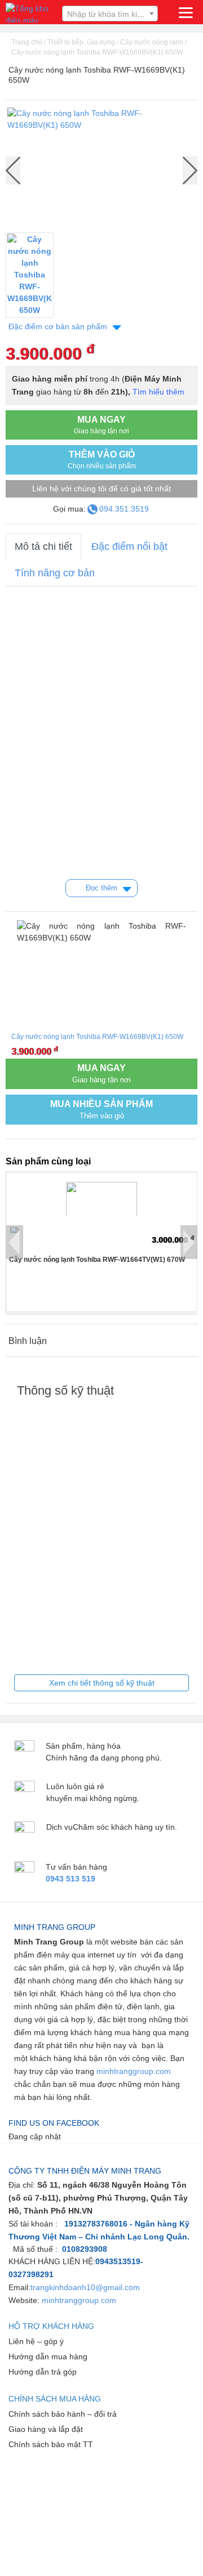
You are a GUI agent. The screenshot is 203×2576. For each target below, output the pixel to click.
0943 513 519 (70, 1879)
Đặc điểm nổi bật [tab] (129, 546)
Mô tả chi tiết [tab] (43, 546)
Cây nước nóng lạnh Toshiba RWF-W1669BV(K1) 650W (97, 52)
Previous (15, 1242)
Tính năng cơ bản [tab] (55, 573)
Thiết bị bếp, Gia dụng (81, 42)
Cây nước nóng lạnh (152, 42)
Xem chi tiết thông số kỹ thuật (102, 1683)
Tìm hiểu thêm (158, 392)
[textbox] (110, 14)
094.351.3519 (124, 509)
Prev (13, 171)
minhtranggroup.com (134, 2071)
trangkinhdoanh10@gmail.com (85, 2287)
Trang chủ (27, 42)
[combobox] (110, 14)
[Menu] (186, 13)
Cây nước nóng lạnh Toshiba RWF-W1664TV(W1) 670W (97, 1260)
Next (190, 171)
